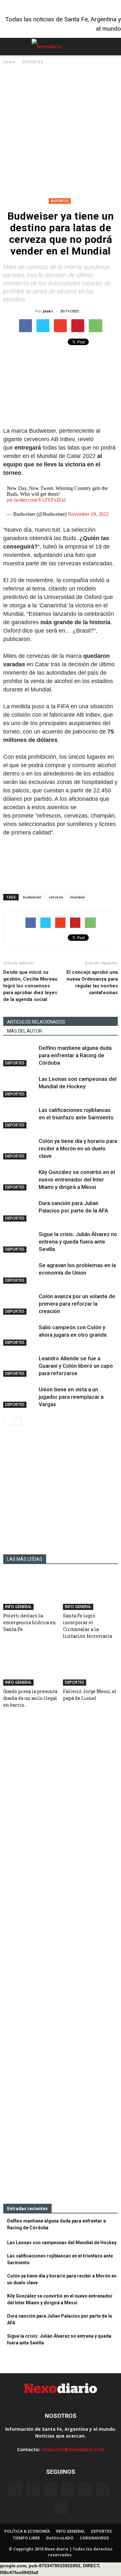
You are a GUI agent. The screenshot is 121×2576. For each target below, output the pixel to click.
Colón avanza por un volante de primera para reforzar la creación (77, 1304)
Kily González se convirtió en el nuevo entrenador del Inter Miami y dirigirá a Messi (77, 1179)
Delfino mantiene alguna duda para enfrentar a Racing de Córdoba (75, 1055)
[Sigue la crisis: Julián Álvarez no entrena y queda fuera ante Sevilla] (19, 1242)
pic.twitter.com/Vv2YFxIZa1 (36, 500)
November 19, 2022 (88, 514)
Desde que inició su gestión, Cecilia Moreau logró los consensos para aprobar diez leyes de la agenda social (30, 986)
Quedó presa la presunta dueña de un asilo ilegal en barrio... (30, 1698)
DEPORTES (60, 201)
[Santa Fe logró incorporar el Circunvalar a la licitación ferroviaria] (90, 1591)
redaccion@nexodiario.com (73, 2449)
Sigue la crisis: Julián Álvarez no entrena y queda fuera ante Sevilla (78, 1242)
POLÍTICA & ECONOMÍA (27, 2531)
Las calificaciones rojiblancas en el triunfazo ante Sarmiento (60, 2259)
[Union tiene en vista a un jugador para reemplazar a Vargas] (19, 1397)
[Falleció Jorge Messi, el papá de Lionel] (90, 1667)
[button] (112, 47)
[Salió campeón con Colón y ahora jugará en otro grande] (19, 1335)
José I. (48, 311)
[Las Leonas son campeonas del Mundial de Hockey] (19, 1087)
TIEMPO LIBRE (26, 2538)
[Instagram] (50, 2490)
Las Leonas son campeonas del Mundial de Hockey (62, 2243)
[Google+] (33, 2490)
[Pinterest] (85, 2490)
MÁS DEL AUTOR (25, 1031)
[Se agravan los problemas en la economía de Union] (19, 1273)
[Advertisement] (60, 132)
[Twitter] (103, 2490)
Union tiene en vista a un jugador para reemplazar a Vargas (71, 1397)
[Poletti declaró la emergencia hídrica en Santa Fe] (31, 1591)
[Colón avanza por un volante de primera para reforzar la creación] (19, 1304)
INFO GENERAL (18, 1607)
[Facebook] (15, 2490)
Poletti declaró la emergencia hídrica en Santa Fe (30, 1622)
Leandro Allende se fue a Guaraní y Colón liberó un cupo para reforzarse (76, 1366)
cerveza (56, 897)
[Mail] (68, 2490)
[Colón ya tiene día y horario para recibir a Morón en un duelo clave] (19, 1149)
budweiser (32, 897)
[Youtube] (61, 2507)
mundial (77, 897)
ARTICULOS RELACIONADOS (36, 1022)
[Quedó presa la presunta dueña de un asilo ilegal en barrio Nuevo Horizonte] (31, 1667)
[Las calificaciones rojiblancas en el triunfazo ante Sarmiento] (19, 1118)
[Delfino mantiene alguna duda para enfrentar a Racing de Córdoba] (19, 1055)
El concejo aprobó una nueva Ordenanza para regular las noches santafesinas (92, 982)
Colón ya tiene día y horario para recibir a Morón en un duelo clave (78, 1148)
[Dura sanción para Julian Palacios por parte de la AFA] (19, 1211)
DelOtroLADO (60, 2538)
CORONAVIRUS (94, 2538)
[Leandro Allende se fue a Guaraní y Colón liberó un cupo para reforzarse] (19, 1366)
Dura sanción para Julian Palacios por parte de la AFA (60, 2319)
